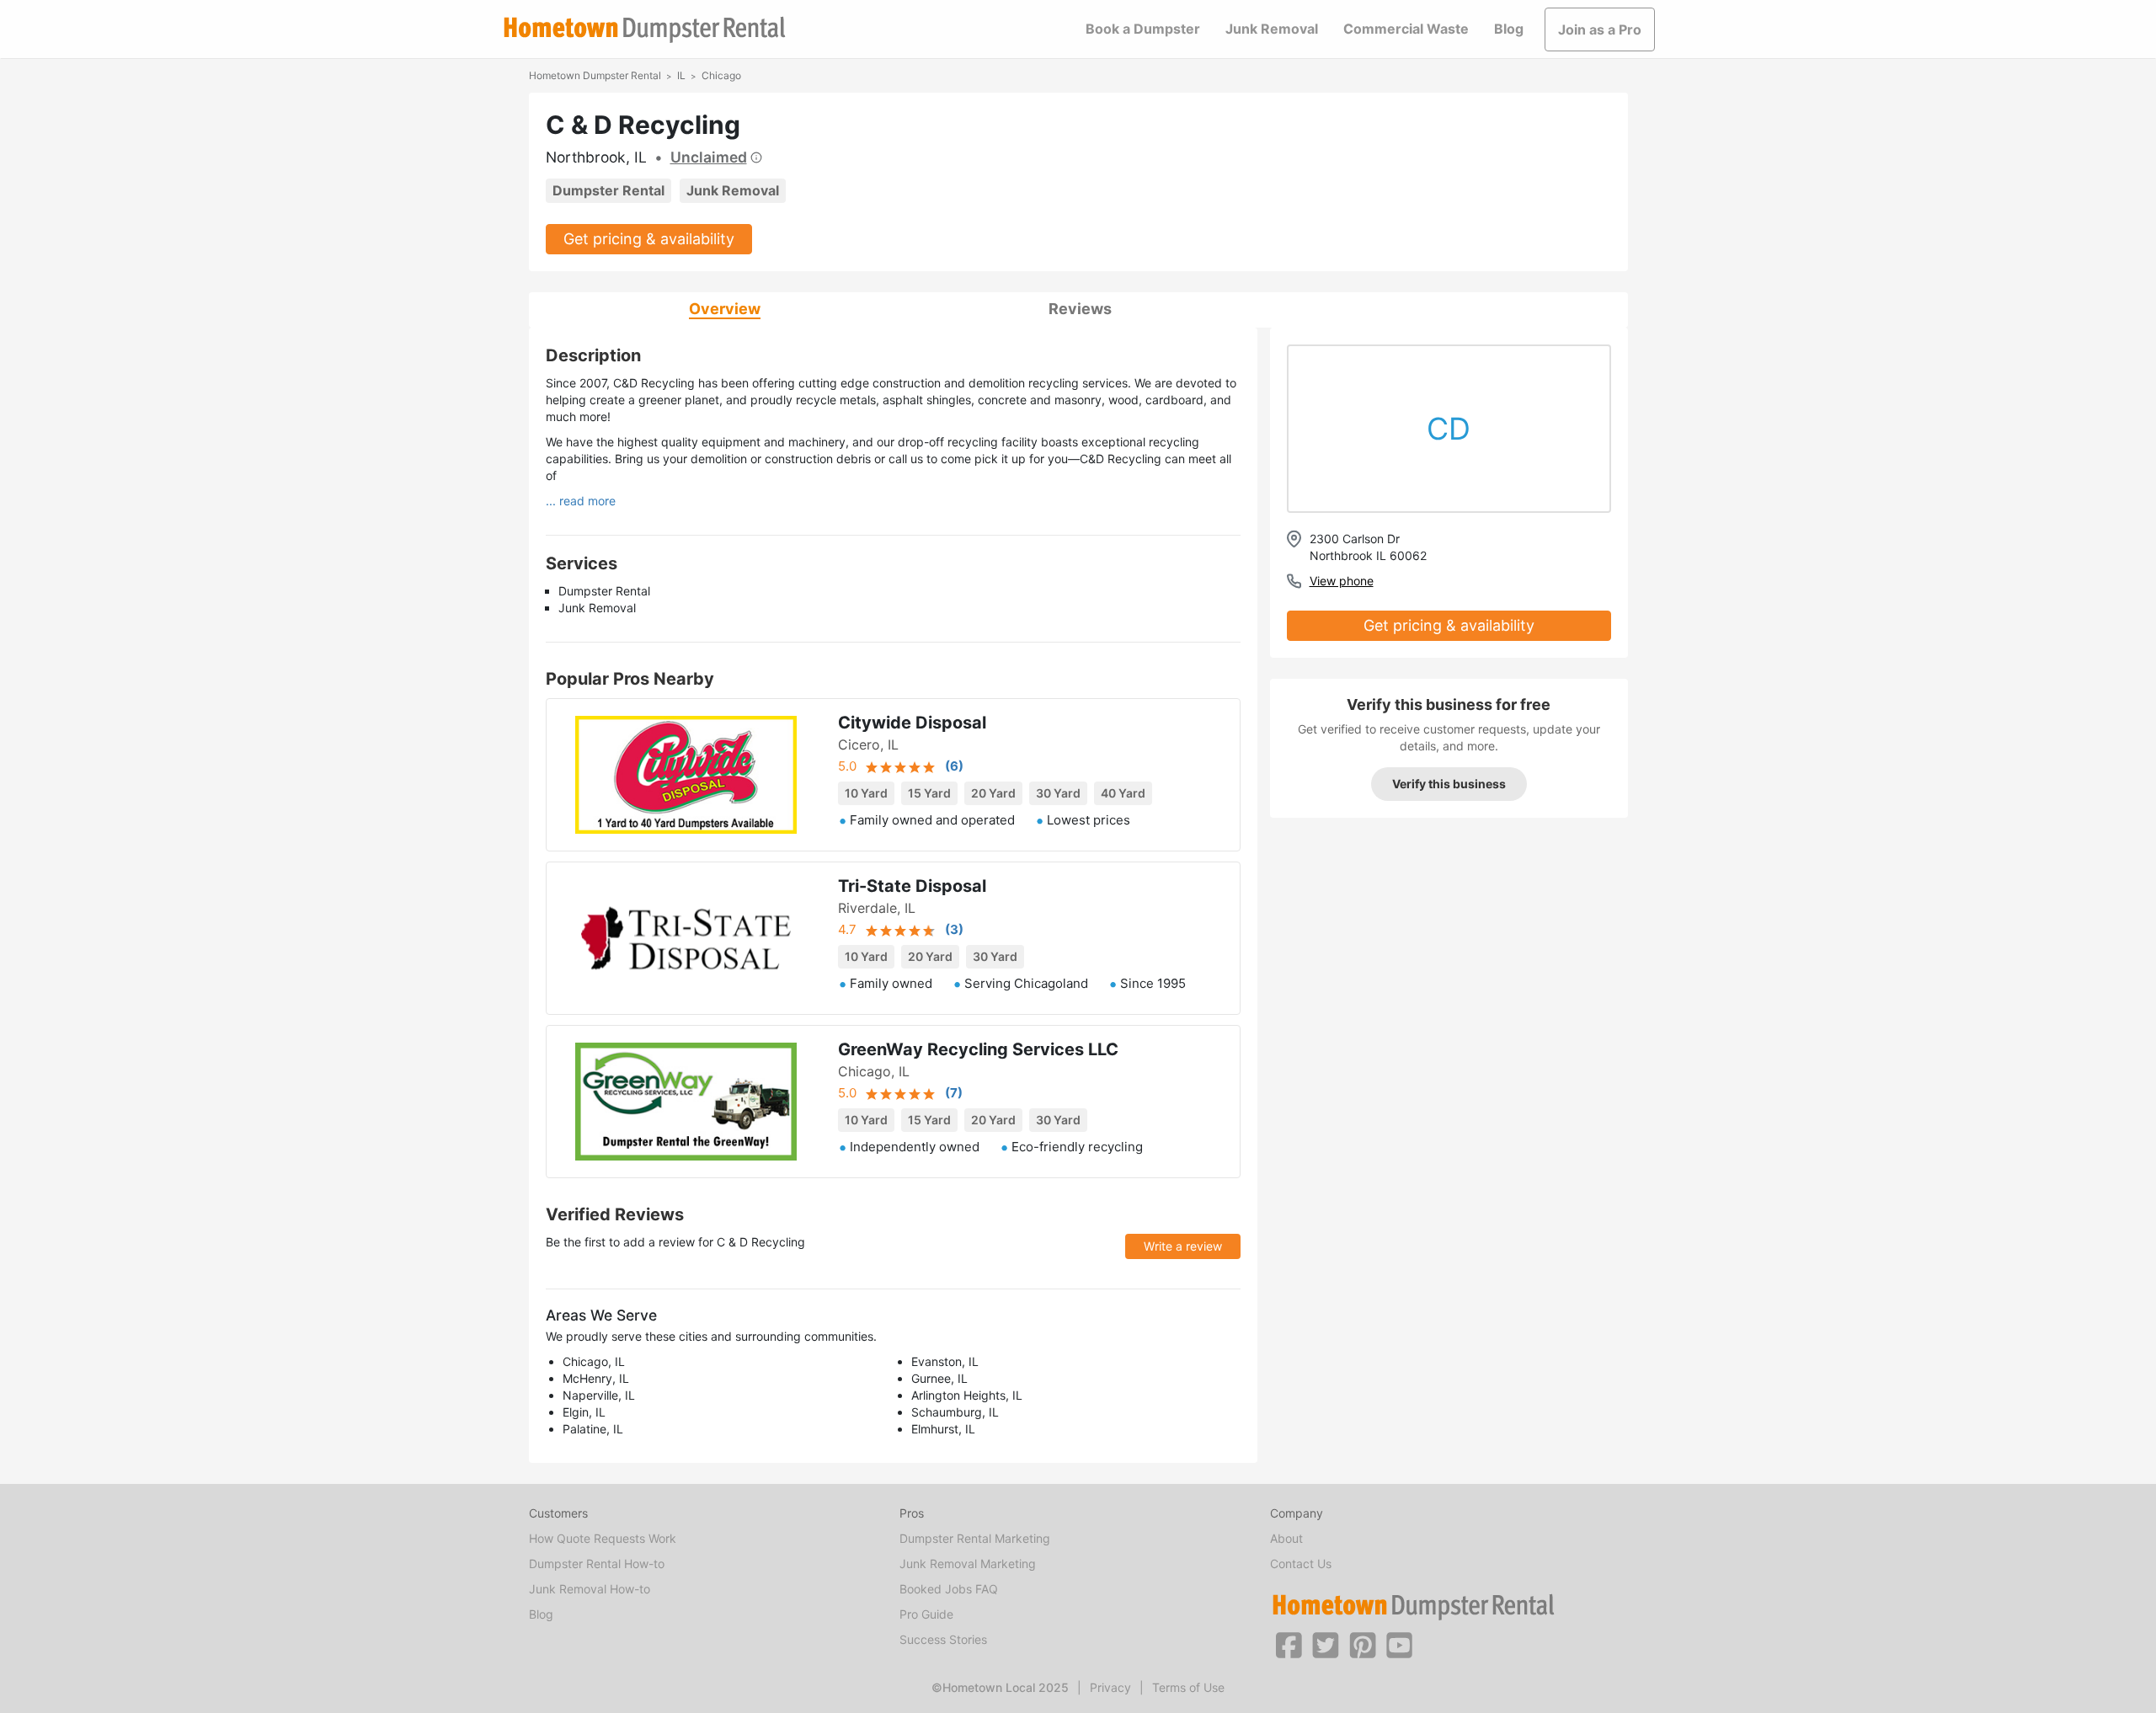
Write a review (1183, 1246)
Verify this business (1449, 784)
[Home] (644, 30)
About (1286, 1538)
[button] (1289, 1644)
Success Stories (943, 1639)
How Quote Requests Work (603, 1538)
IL (681, 75)
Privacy (1110, 1687)
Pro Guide (926, 1614)
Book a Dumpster (1143, 29)
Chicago (721, 75)
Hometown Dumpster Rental (595, 75)
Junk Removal (1272, 29)
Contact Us (1301, 1564)
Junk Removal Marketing (968, 1564)
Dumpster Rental (608, 190)
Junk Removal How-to (590, 1589)
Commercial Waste (1406, 29)
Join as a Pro (1600, 29)
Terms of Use (1188, 1687)
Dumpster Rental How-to (597, 1564)
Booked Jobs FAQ (949, 1589)
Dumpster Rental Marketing (975, 1538)
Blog (1509, 29)
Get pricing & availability (649, 239)
